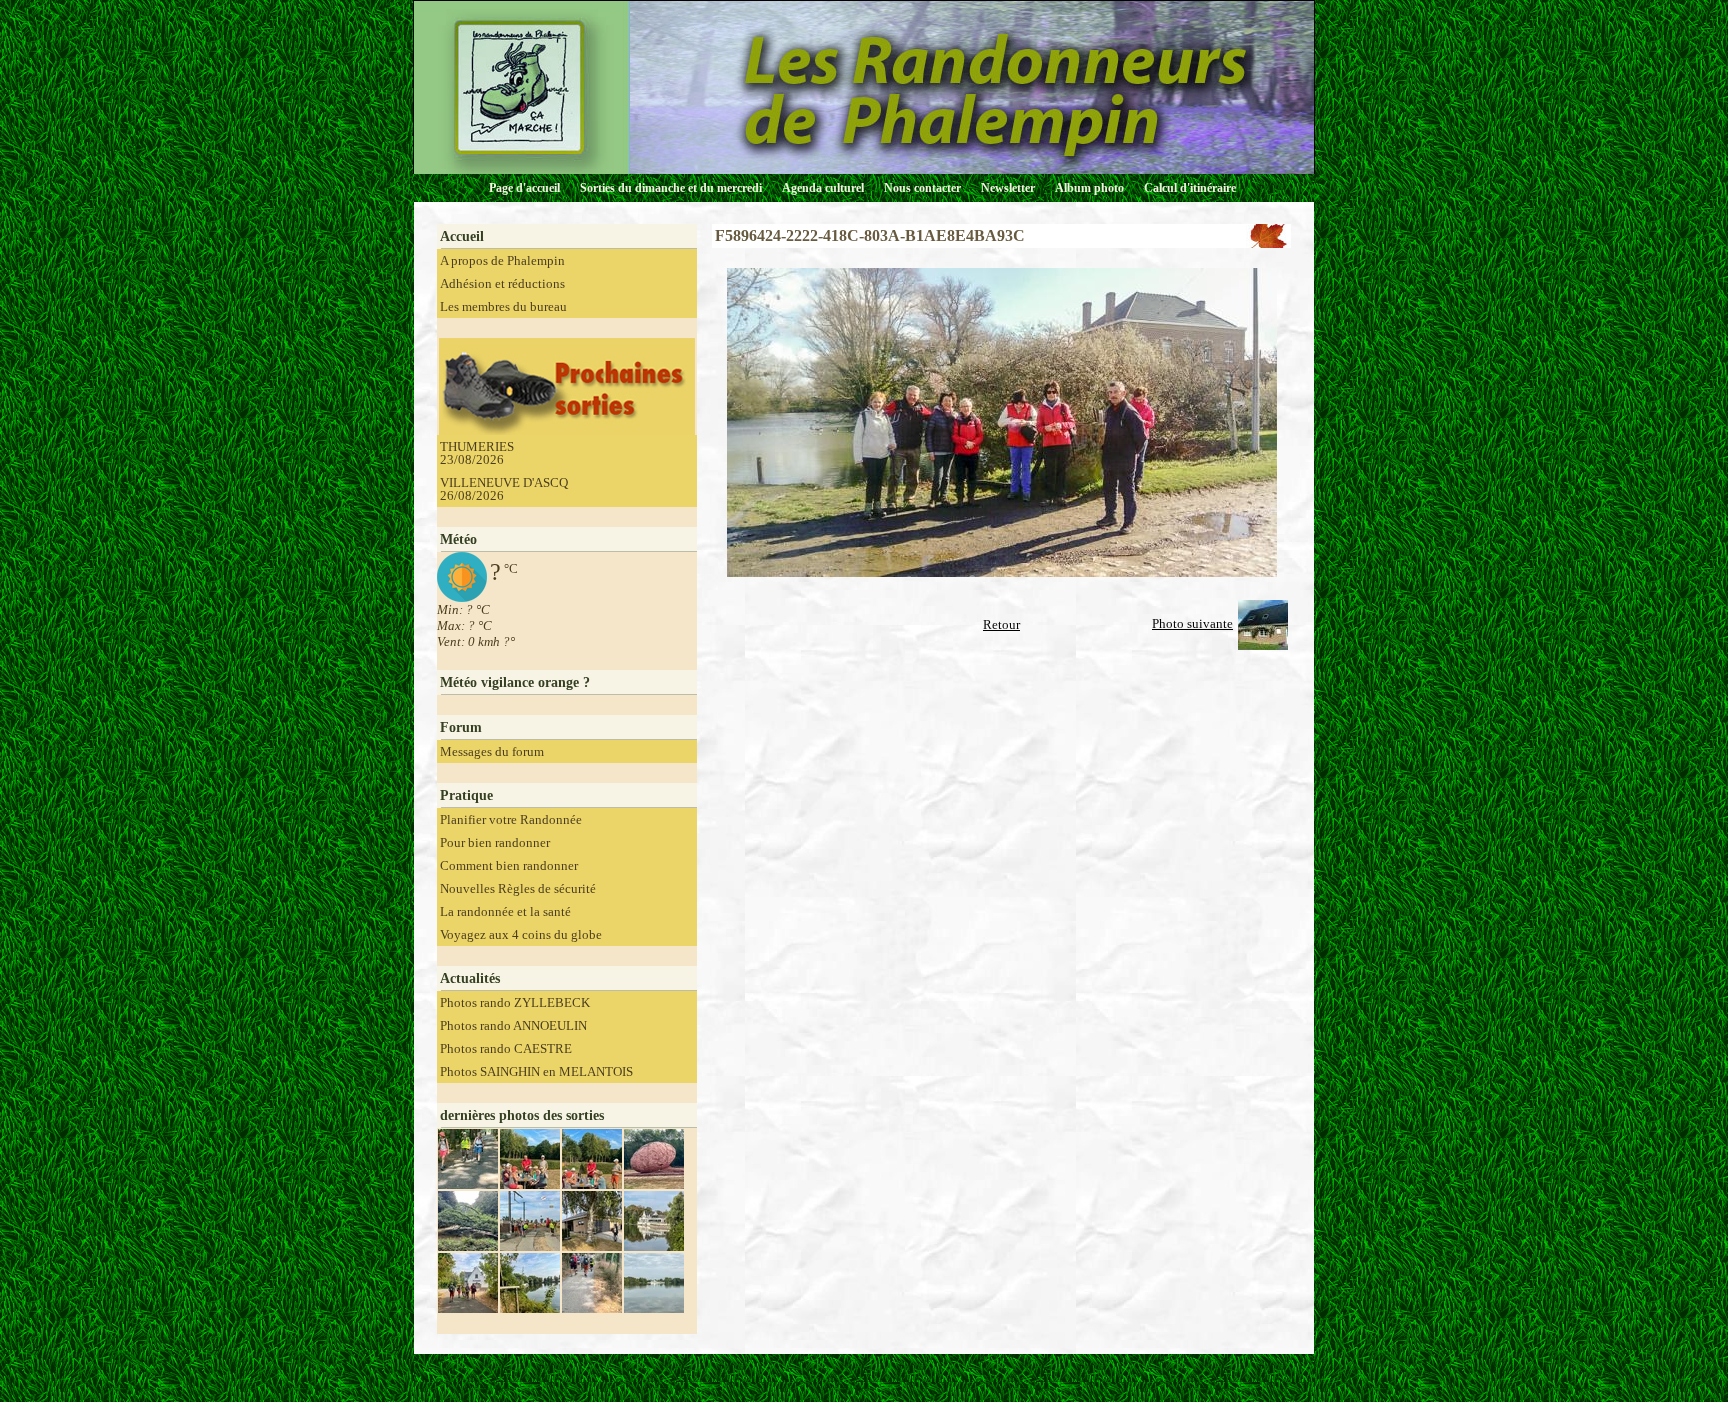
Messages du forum (492, 751)
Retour (1001, 624)
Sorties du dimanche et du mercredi (671, 188)
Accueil (462, 236)
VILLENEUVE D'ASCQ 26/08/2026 (504, 489)
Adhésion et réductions (502, 283)
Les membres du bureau (503, 306)
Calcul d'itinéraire (1190, 188)
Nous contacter (922, 188)
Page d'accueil (524, 188)
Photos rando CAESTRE (506, 1048)
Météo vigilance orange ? (515, 682)
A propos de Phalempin (502, 260)
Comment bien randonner (509, 865)
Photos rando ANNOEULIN (513, 1025)
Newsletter (1008, 188)
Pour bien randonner (495, 842)
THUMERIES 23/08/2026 (477, 453)
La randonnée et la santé (505, 911)
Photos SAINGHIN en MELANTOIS (536, 1071)
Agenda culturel (823, 188)
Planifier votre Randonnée (511, 819)
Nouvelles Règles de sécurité (518, 888)
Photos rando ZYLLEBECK (515, 1002)
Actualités (470, 978)
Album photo (1089, 188)
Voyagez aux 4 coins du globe (521, 934)
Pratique (466, 795)
